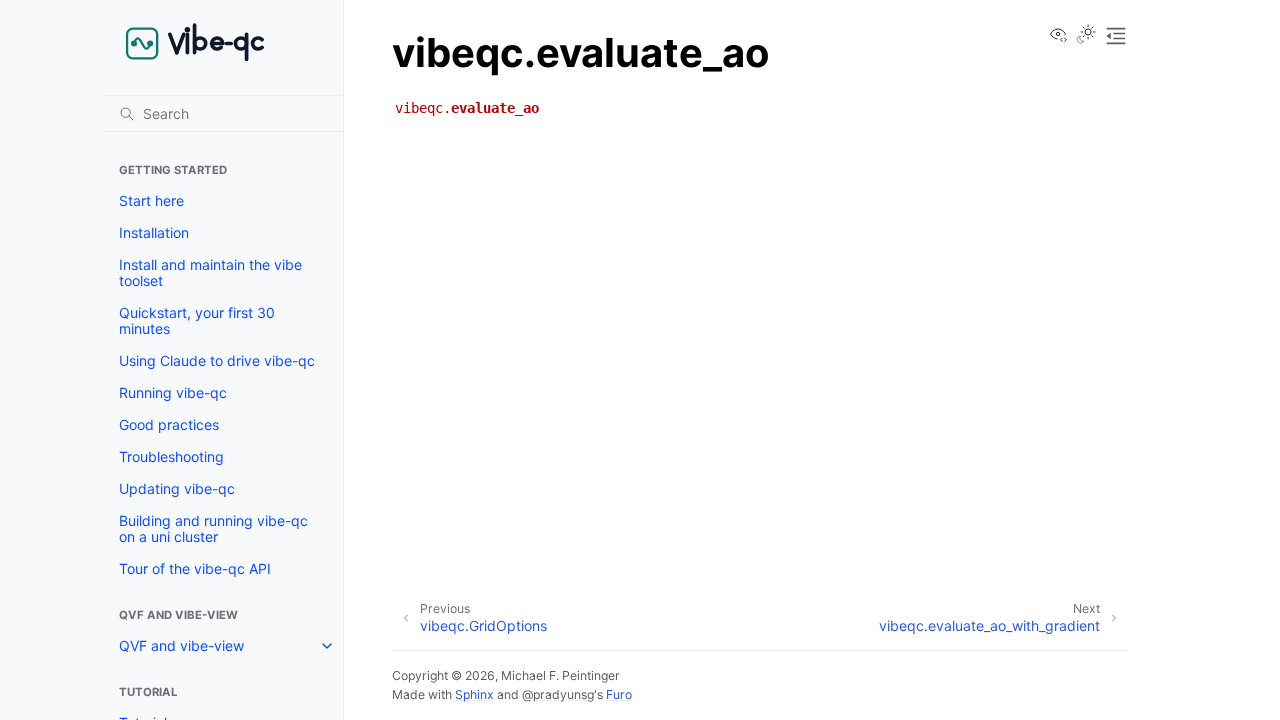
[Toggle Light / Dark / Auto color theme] (1086, 36)
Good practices (169, 424)
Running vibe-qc (173, 392)
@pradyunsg (558, 694)
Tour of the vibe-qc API (195, 568)
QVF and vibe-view (181, 645)
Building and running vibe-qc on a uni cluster (213, 528)
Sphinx (474, 694)
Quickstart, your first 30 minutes (197, 320)
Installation (154, 232)
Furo (619, 694)
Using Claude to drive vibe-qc (217, 360)
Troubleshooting (171, 456)
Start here (151, 200)
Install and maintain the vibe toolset (210, 272)
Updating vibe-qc (177, 488)
